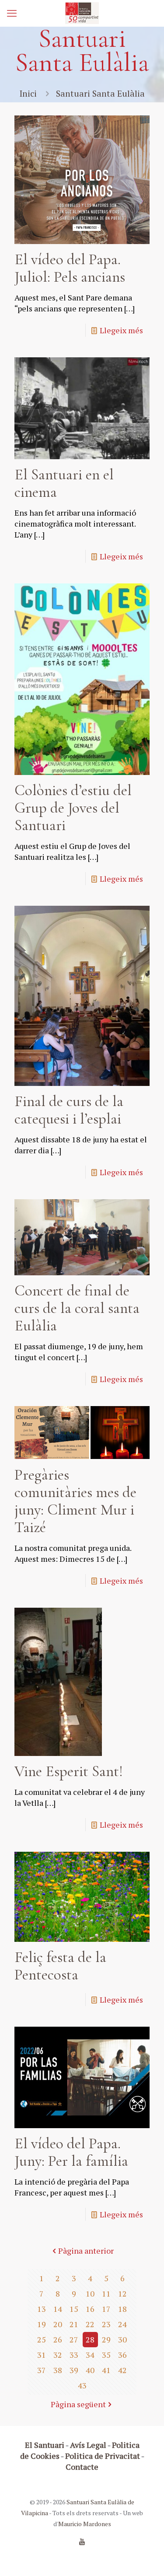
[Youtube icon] (82, 2541)
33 (74, 2355)
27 (74, 2339)
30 (122, 2339)
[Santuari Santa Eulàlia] (82, 13)
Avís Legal (88, 2445)
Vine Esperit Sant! (69, 1771)
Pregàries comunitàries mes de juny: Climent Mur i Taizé (75, 1501)
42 (122, 2370)
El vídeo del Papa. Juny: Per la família (71, 2152)
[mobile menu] (12, 13)
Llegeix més (121, 330)
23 (106, 2324)
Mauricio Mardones (85, 2524)
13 (42, 2309)
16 (90, 2309)
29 (106, 2339)
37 (42, 2370)
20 (58, 2324)
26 (58, 2339)
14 (58, 2309)
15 (74, 2309)
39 (74, 2370)
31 (42, 2355)
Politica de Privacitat (103, 2456)
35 (106, 2355)
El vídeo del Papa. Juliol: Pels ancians (70, 268)
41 (106, 2370)
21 (74, 2324)
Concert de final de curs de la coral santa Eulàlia (77, 1308)
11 (106, 2293)
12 (122, 2293)
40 (90, 2370)
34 (90, 2355)
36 (122, 2355)
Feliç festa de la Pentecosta (60, 1966)
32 (58, 2355)
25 (42, 2339)
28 (90, 2339)
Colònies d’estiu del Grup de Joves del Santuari (73, 808)
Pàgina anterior (86, 2251)
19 (42, 2324)
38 (58, 2370)
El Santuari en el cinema (64, 483)
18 (122, 2309)
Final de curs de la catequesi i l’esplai (69, 1110)
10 (90, 2293)
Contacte (82, 2467)
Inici (28, 93)
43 (82, 2385)
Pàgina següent (78, 2404)
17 (106, 2309)
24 (122, 2324)
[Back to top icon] (146, 2558)
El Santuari (45, 2445)
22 (90, 2324)
